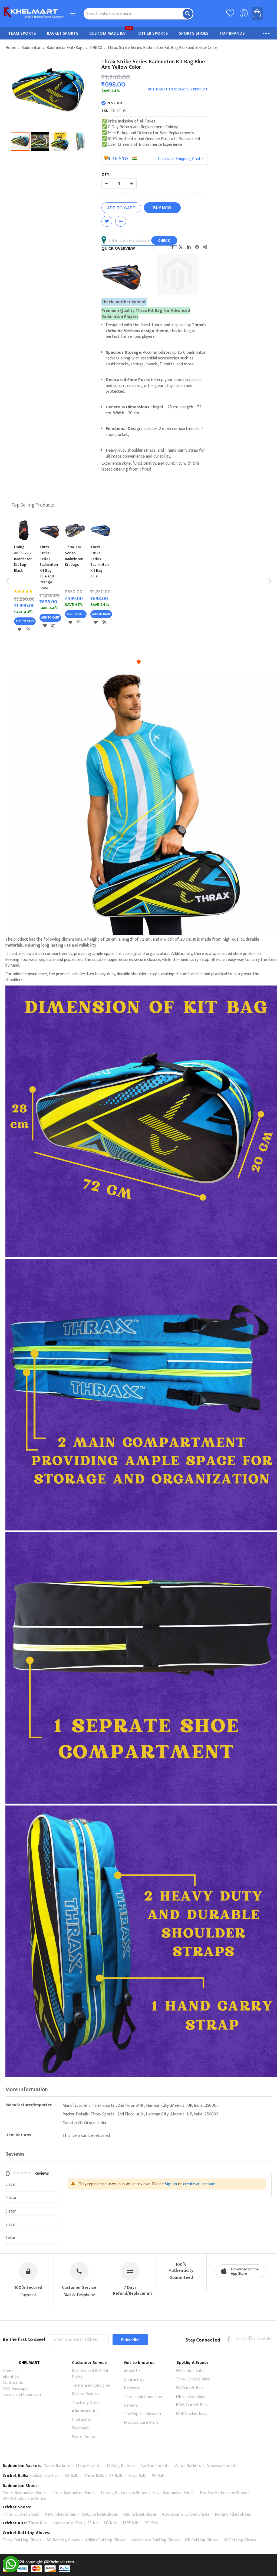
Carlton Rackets (155, 2466)
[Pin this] (197, 247)
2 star (11, 2225)
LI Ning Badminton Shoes (124, 2493)
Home (11, 48)
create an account (200, 2184)
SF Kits (151, 2523)
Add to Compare (121, 221)
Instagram (240, 2339)
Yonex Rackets (57, 2466)
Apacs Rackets (188, 2466)
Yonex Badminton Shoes (25, 2493)
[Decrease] (106, 183)
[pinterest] (250, 2339)
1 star (11, 2238)
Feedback (80, 2428)
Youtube (261, 2339)
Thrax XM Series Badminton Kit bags (74, 556)
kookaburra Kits (67, 2523)
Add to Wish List (107, 221)
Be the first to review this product (178, 89)
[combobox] (139, 14)
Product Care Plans (141, 2423)
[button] (41, 141)
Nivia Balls (137, 2476)
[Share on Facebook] (173, 247)
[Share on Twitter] (181, 247)
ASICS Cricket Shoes (100, 2514)
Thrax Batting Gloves (22, 2540)
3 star (11, 2211)
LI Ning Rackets (121, 2466)
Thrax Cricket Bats (193, 2379)
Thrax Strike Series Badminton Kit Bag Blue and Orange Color (49, 567)
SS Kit (93, 2523)
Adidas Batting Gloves (105, 2540)
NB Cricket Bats (190, 2397)
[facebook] (229, 2339)
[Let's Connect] (11, 2571)
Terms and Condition (22, 2395)
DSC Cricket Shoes (140, 2514)
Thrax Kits (38, 2523)
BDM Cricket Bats (192, 2405)
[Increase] (132, 183)
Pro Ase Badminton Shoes (223, 2493)
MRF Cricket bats (192, 2414)
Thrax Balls (94, 2476)
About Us (11, 2377)
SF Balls (116, 2476)
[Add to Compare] (28, 629)
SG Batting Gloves (63, 2540)
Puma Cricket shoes (233, 2514)
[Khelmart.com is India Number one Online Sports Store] (34, 14)
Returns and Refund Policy (90, 2374)
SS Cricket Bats (190, 2371)
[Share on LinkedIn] (189, 247)
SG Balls (72, 2476)
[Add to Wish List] (19, 629)
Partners (132, 2388)
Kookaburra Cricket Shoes (186, 2514)
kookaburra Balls (44, 2476)
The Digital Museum (142, 2414)
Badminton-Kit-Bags (65, 48)
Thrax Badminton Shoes (74, 2493)
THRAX (96, 48)
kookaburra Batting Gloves (155, 2540)
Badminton (31, 48)
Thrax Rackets (88, 2466)
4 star (11, 2198)
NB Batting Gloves (202, 2540)
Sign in (171, 2184)
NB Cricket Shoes (60, 2514)
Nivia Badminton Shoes (173, 2493)
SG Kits (111, 2523)
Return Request (86, 2394)
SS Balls (159, 2476)
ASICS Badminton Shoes (24, 2499)
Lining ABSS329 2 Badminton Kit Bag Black (23, 559)
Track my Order (86, 2403)
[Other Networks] (205, 247)
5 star (11, 2185)
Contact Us (13, 2383)
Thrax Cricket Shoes (21, 2514)
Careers (131, 2405)
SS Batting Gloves (240, 2540)
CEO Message (15, 2389)
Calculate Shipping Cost (179, 159)
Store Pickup (83, 2437)
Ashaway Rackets (222, 2466)
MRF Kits (131, 2523)
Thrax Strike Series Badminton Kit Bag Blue (100, 562)
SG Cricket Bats (190, 2388)
